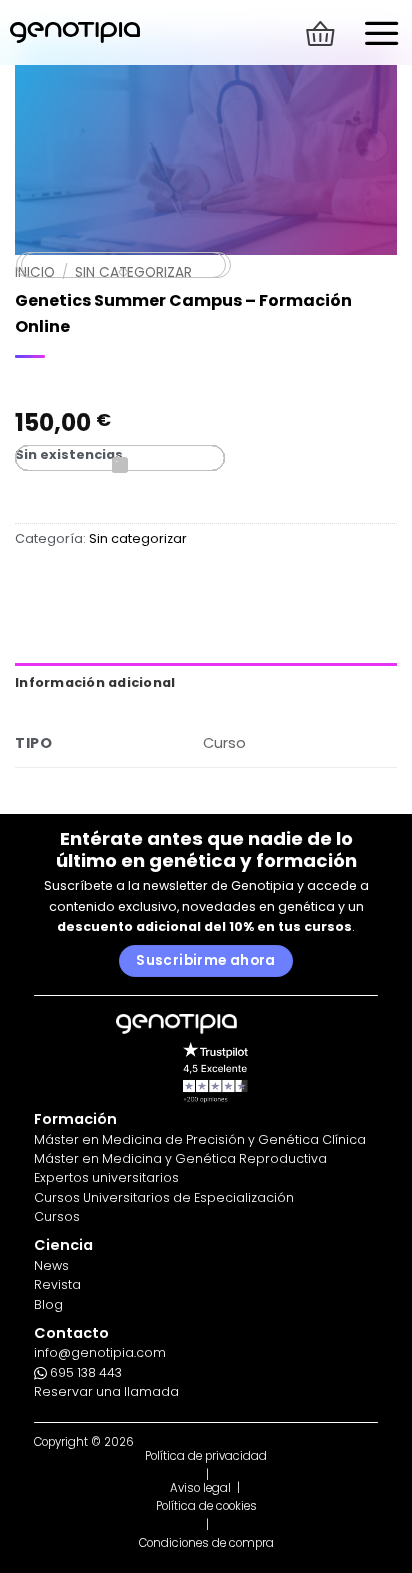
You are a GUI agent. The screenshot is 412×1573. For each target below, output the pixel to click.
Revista (57, 1284)
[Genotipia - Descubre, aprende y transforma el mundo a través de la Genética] (75, 32)
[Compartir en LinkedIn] (120, 458)
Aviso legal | (206, 1488)
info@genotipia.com (100, 1352)
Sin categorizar (138, 538)
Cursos (57, 1216)
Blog (48, 1304)
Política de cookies (206, 1506)
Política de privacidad (206, 1456)
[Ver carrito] (320, 33)
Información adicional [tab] (95, 682)
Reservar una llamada (106, 1391)
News (51, 1265)
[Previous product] (126, 265)
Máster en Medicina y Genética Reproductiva (180, 1158)
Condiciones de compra (206, 1543)
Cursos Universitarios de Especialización (164, 1197)
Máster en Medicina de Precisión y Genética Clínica (200, 1139)
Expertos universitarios (106, 1177)
